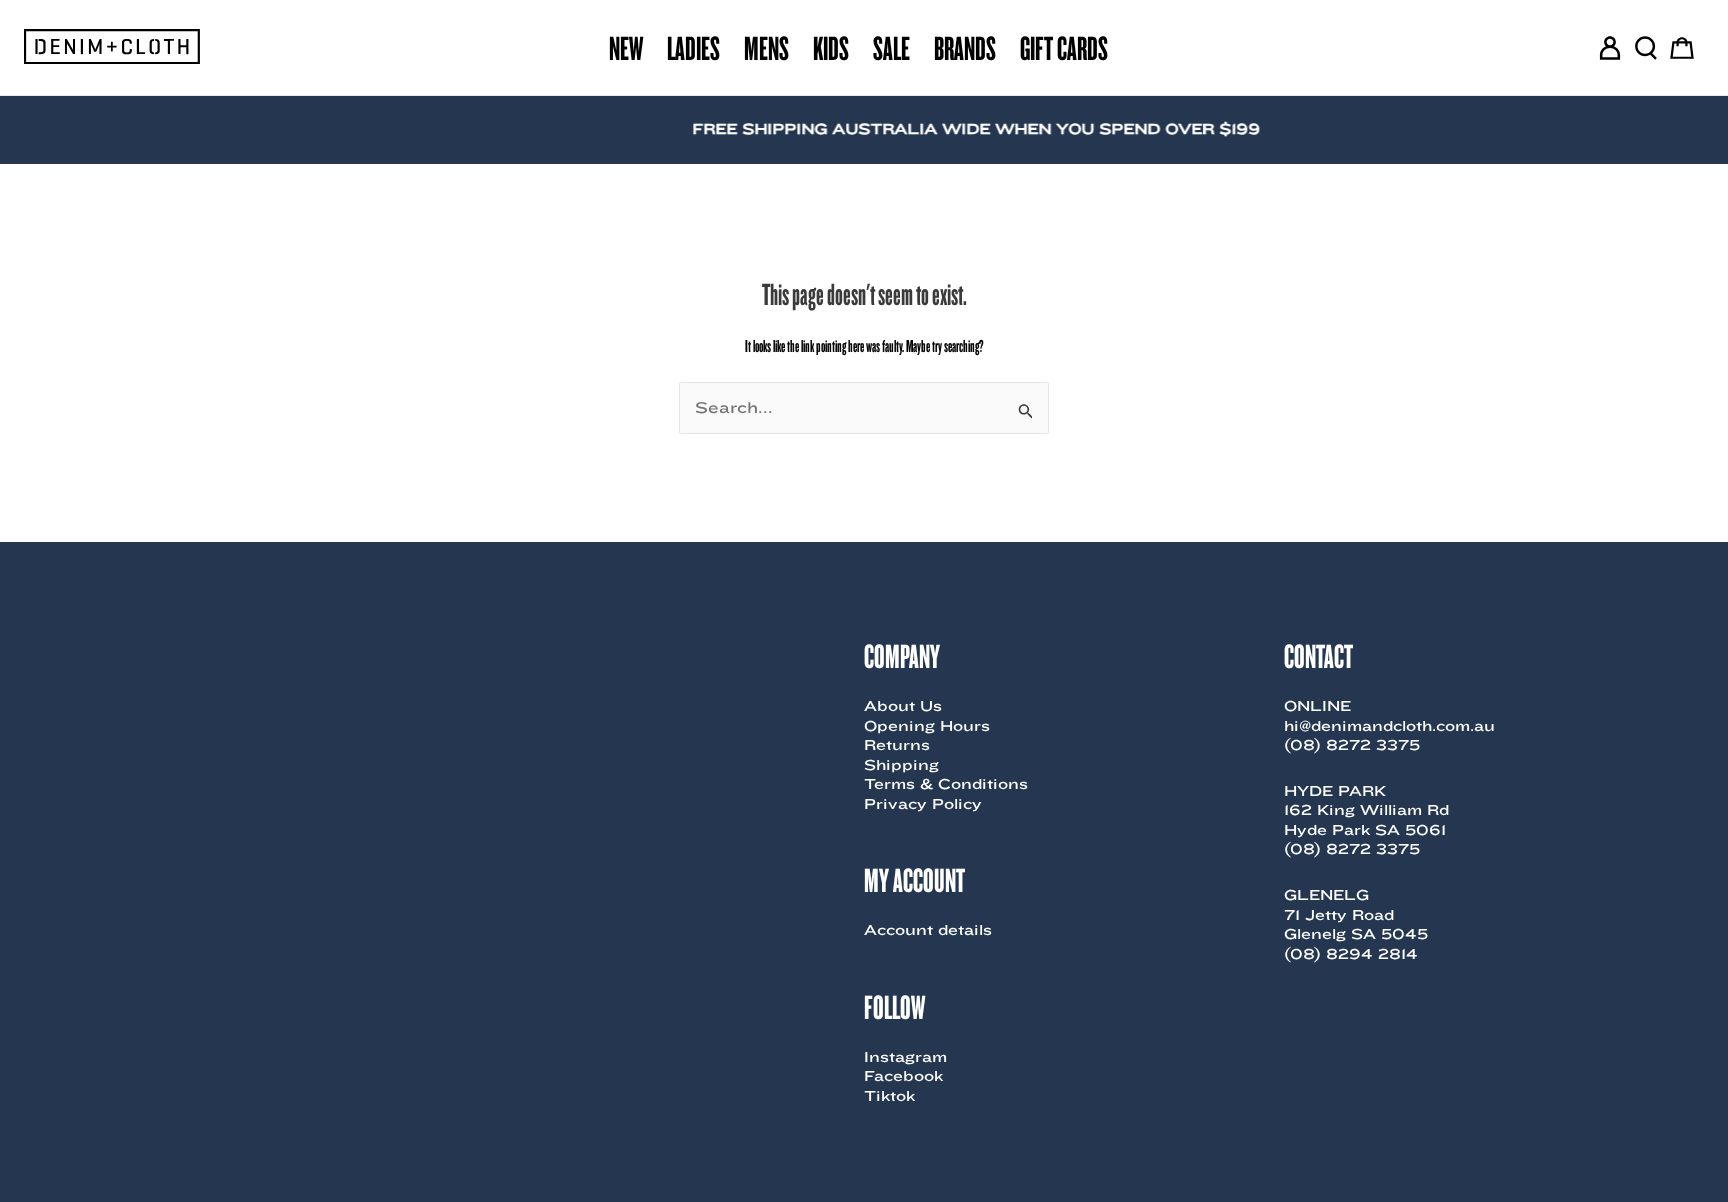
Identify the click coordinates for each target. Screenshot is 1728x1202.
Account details (928, 930)
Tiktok (889, 1096)
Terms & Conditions (946, 784)
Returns (897, 745)
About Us (903, 706)
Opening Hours (927, 726)
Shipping (901, 765)
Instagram (905, 1057)
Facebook (903, 1076)
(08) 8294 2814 (1351, 954)
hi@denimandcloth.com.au (1389, 726)
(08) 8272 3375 (1352, 745)
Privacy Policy (923, 804)
